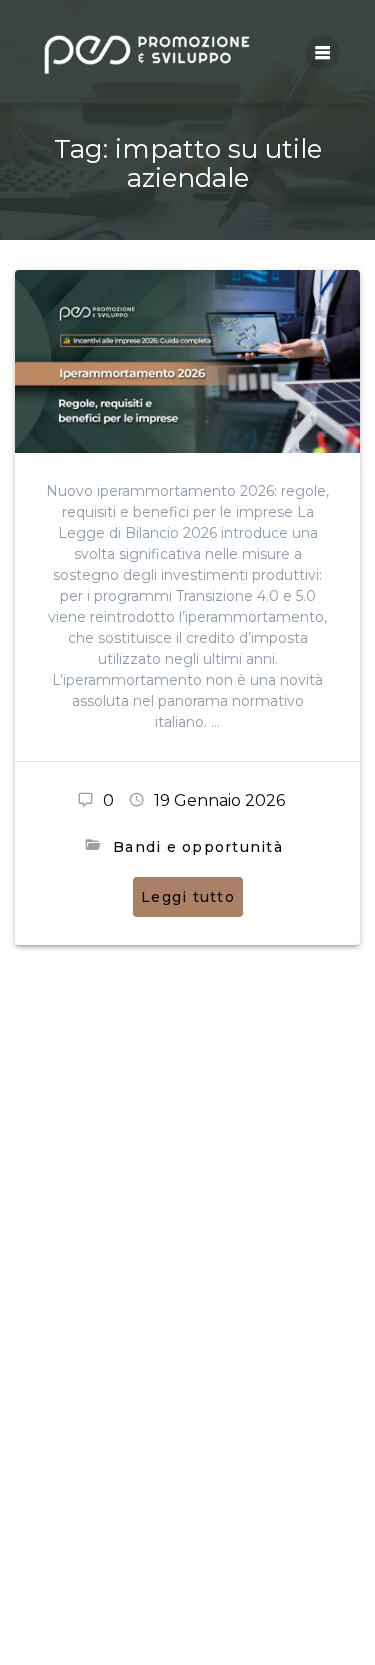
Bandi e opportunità (198, 847)
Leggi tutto (188, 897)
